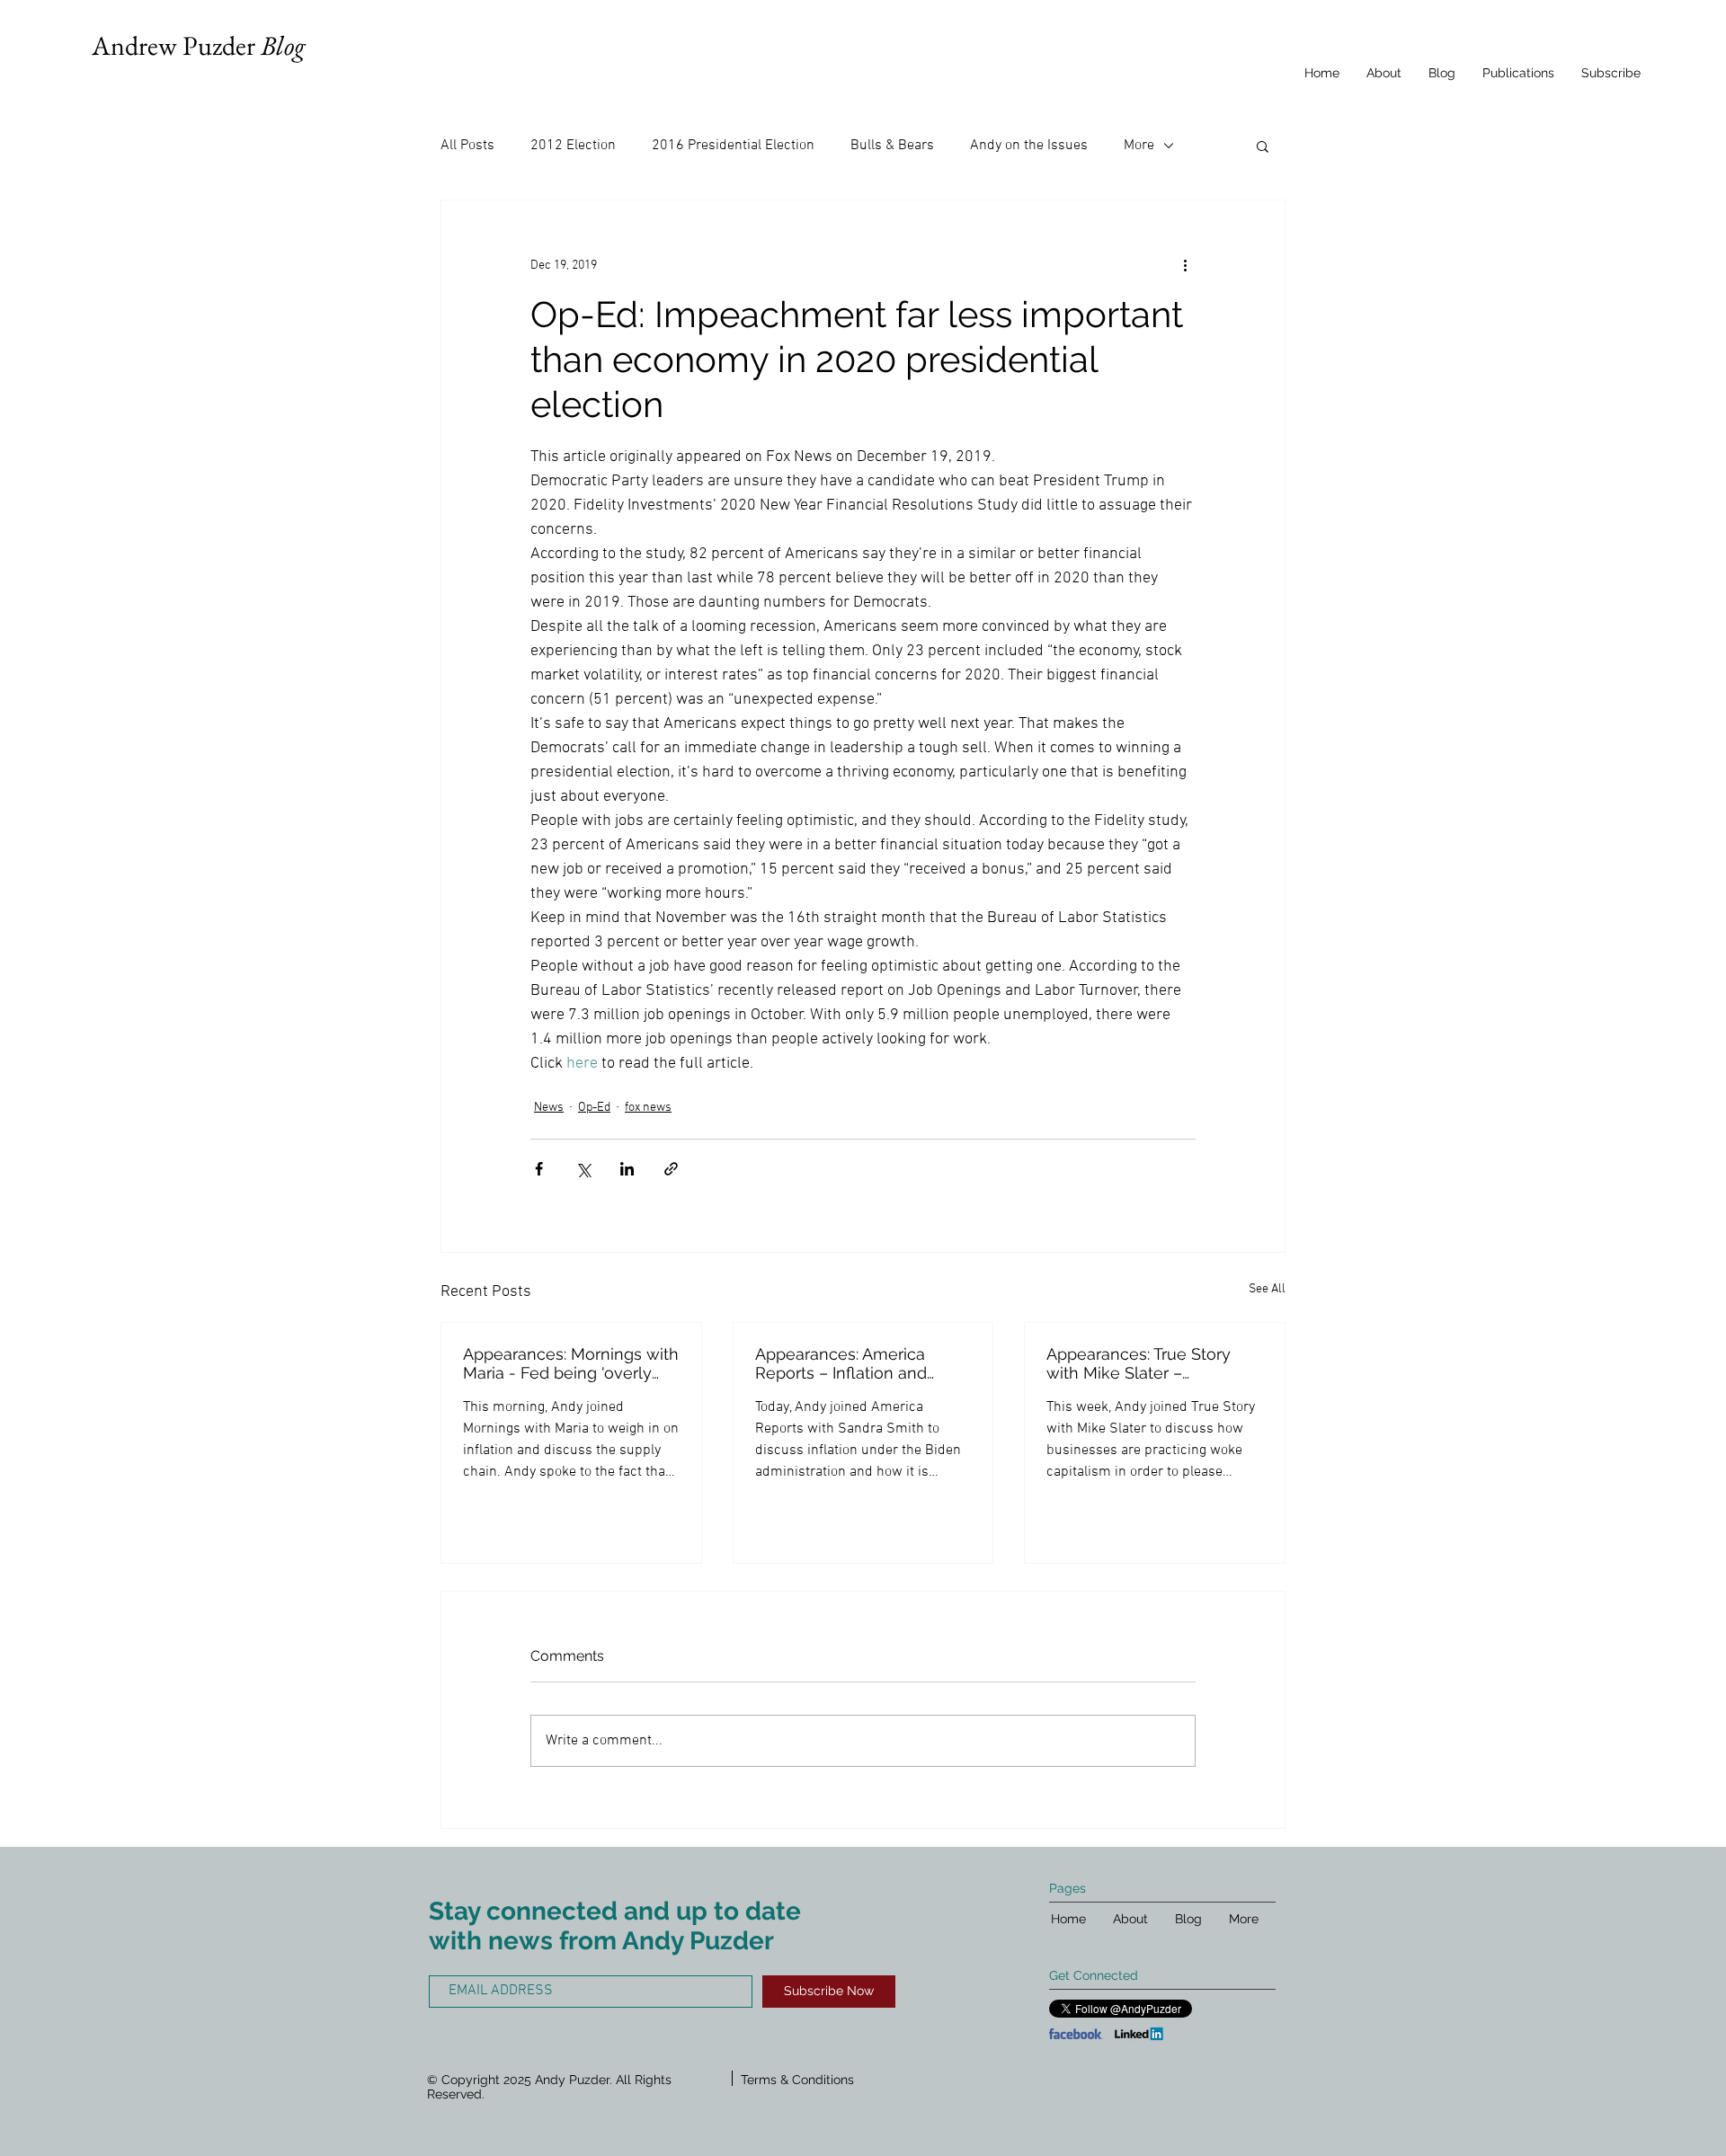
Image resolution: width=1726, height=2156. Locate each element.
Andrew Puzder (198, 45)
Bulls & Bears (892, 146)
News (549, 1108)
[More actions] (1185, 265)
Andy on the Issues (1029, 146)
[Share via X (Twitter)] (583, 1169)
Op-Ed (594, 1108)
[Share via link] (671, 1169)
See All (1267, 1289)
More (1139, 146)
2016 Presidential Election (733, 146)
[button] (1263, 146)
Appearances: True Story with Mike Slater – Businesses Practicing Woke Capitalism (1139, 1363)
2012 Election (573, 146)
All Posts (467, 146)
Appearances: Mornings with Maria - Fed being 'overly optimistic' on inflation (571, 1363)
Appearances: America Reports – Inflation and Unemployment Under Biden (842, 1363)
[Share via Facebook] (539, 1169)
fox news (648, 1108)
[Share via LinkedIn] (627, 1169)
